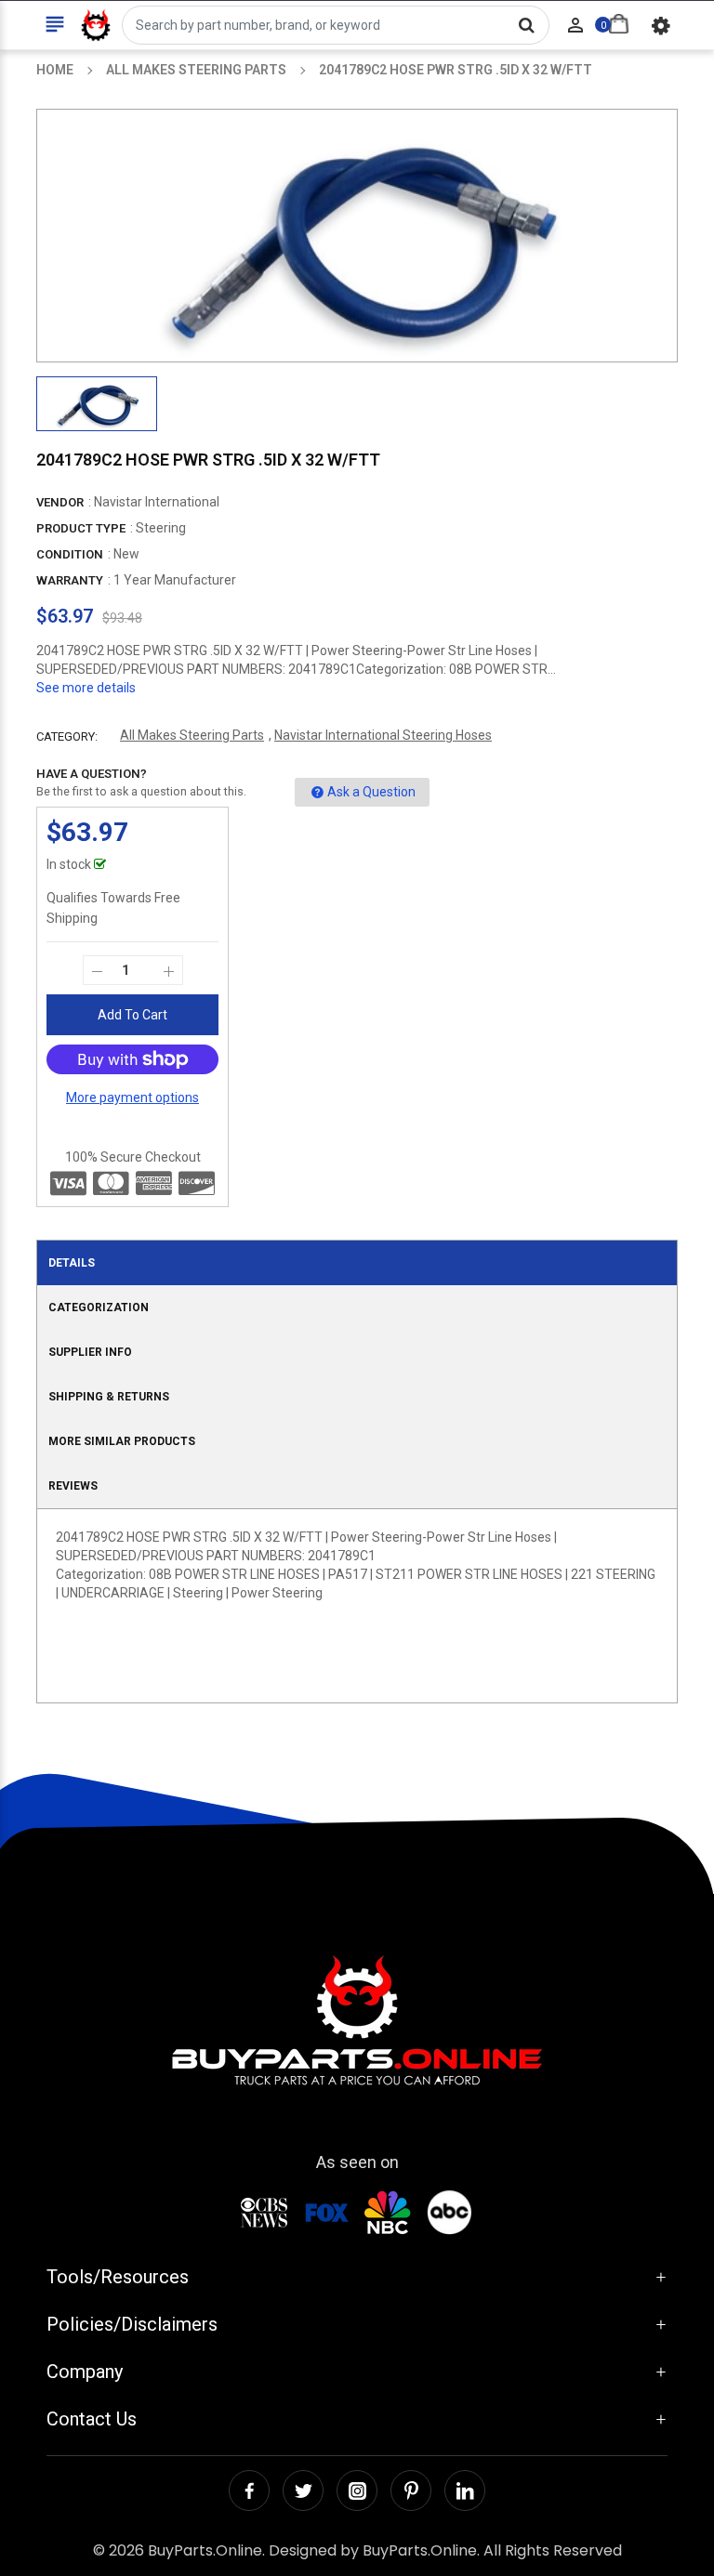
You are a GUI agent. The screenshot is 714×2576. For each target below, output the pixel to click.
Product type (81, 528)
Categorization (99, 1308)
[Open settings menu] (661, 25)
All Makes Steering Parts (192, 735)
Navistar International (157, 502)
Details (72, 1263)
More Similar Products (122, 1441)
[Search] (526, 25)
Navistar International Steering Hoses (383, 735)
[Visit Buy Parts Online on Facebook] (249, 2491)
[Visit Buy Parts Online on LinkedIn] (465, 2491)
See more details (86, 688)
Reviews (73, 1486)
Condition (70, 554)
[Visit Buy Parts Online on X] (303, 2491)
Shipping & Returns (109, 1397)
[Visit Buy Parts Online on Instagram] (357, 2491)
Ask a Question (371, 792)
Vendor (60, 502)
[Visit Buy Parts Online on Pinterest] (411, 2491)
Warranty (70, 580)
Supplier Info (90, 1352)
